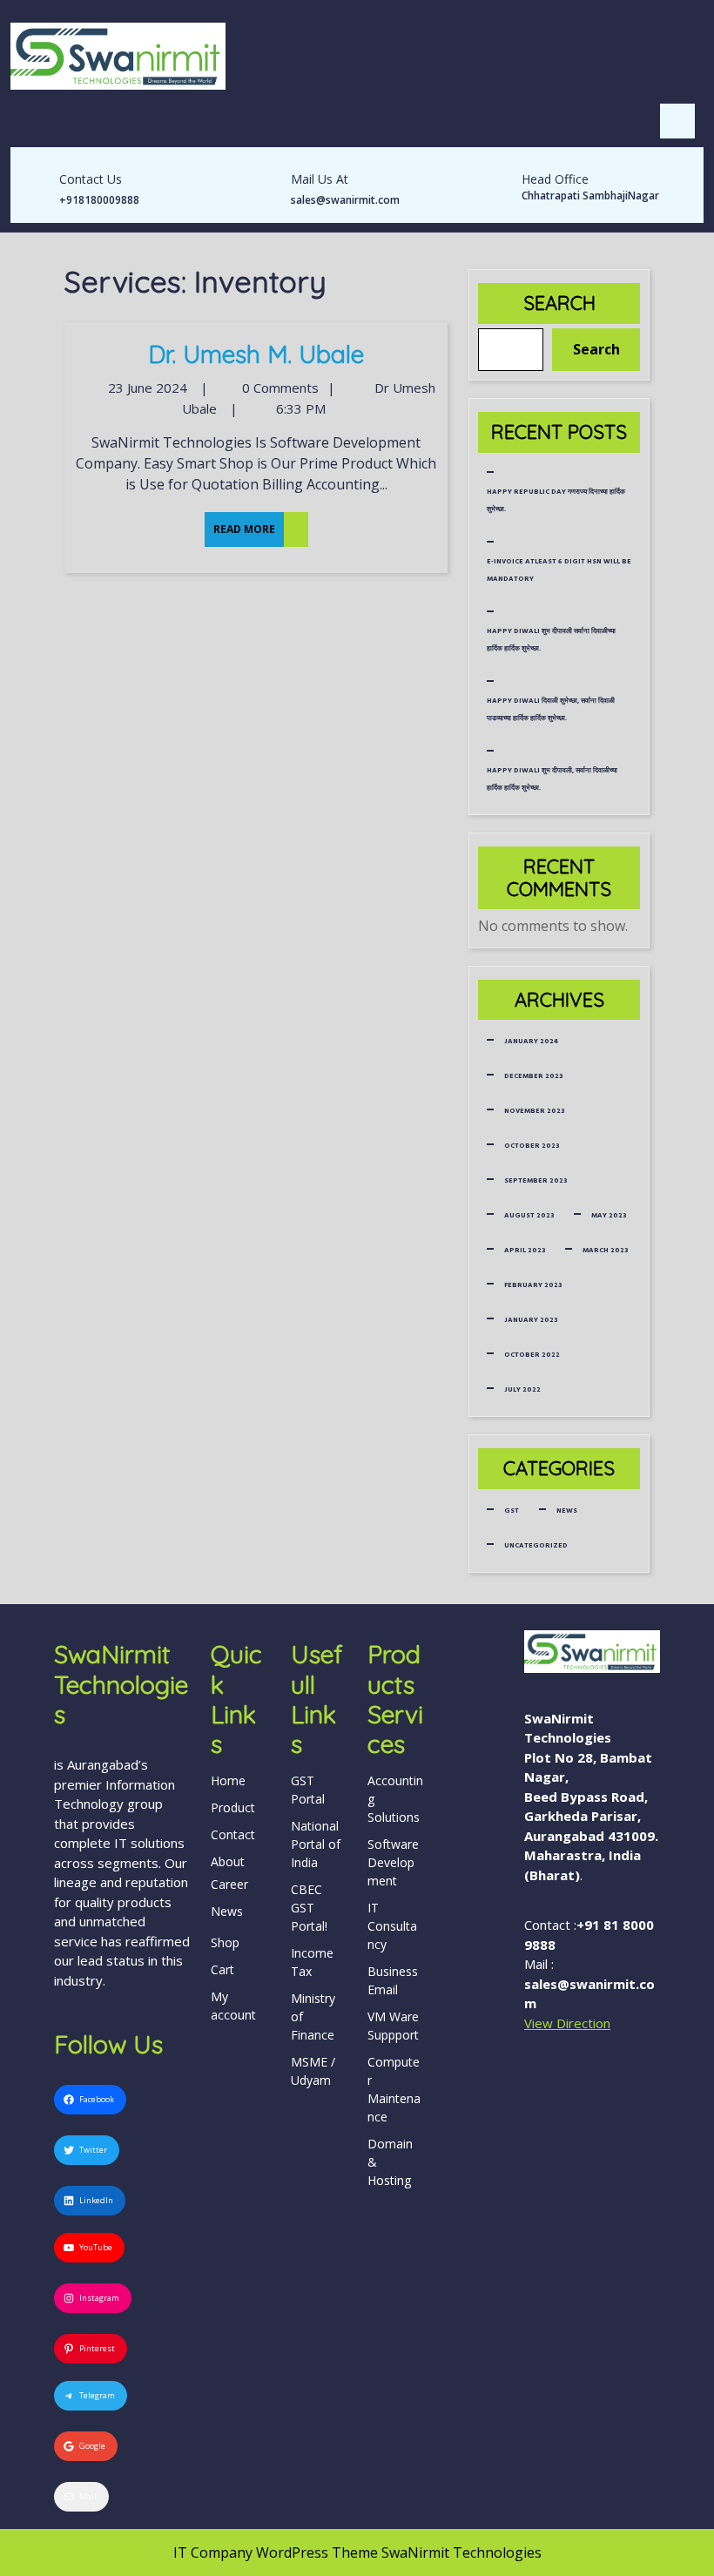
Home (228, 1780)
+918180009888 (99, 200)
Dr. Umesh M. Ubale (256, 354)
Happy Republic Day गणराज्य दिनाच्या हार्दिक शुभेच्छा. (556, 500)
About (228, 1861)
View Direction (567, 2023)
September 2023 (535, 1180)
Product (233, 1807)
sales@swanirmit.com (345, 200)
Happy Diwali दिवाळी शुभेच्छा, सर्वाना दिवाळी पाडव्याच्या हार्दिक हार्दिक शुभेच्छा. (551, 709)
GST (512, 1511)
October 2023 (532, 1146)
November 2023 (534, 1111)
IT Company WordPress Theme (276, 2552)
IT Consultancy (392, 1926)
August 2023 (529, 1215)
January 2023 (531, 1320)
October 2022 (532, 1355)
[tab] (677, 121)
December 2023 (533, 1076)
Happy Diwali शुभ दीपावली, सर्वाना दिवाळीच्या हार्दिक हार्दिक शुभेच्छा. (552, 779)
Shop (225, 1942)
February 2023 (533, 1285)
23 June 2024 (145, 388)
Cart (222, 1969)
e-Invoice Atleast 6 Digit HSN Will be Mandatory (559, 570)
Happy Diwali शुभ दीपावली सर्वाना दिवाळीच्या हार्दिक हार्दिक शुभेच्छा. (551, 640)
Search (559, 303)
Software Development (393, 1862)
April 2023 (525, 1250)
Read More (240, 524)
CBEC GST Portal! (309, 1908)
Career (229, 1884)
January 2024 (531, 1041)
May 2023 (609, 1215)
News (567, 1511)
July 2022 (522, 1389)
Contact (233, 1834)
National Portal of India (316, 1844)
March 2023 (605, 1250)
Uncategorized (536, 1545)
